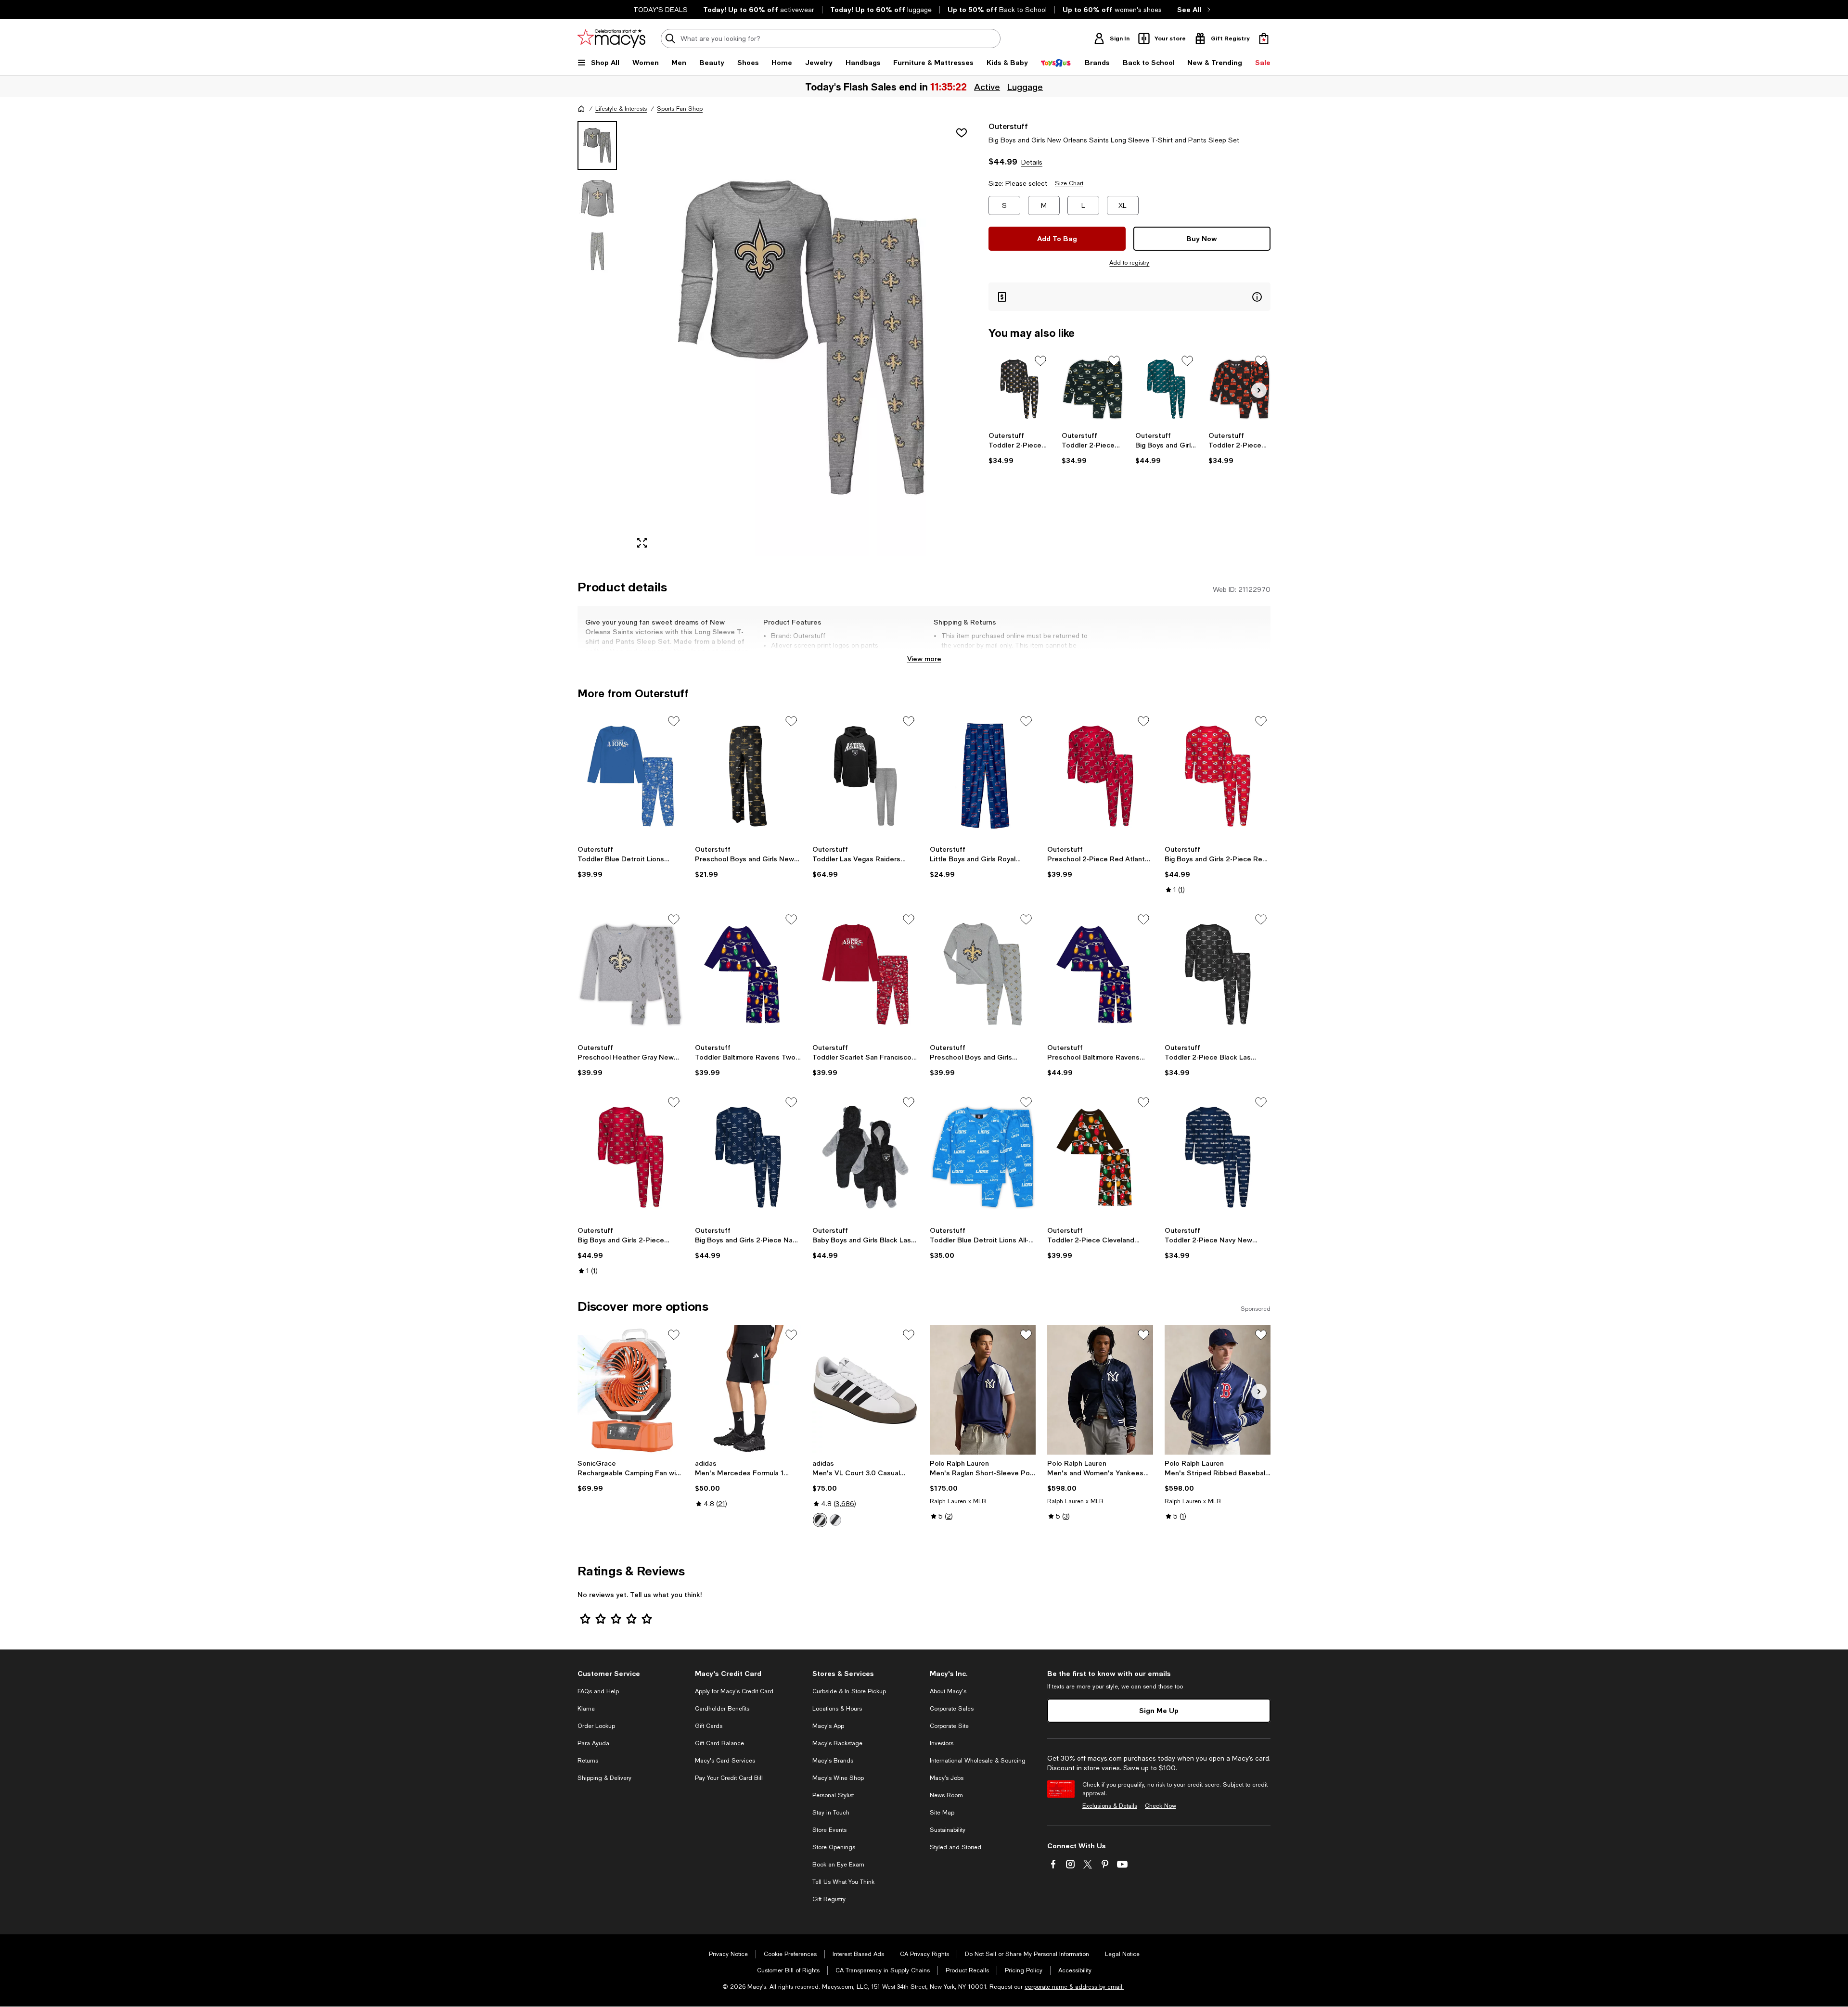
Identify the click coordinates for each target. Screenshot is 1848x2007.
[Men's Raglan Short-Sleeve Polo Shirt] (983, 1390)
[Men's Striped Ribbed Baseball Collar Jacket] (1218, 1390)
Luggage (1026, 87)
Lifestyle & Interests (621, 109)
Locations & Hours (837, 1709)
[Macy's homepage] (581, 109)
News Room (946, 1795)
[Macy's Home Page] (611, 38)
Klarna (586, 1709)
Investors (942, 1743)
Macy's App (828, 1726)
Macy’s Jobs (947, 1778)
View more (924, 658)
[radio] (820, 1520)
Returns (588, 1761)
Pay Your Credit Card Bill (729, 1778)
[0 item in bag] (1264, 38)
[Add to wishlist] (962, 133)
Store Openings (834, 1847)
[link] (1020, 448)
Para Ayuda (593, 1743)
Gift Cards (709, 1726)
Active (988, 87)
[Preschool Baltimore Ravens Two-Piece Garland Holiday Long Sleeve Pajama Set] (1100, 974)
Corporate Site (949, 1726)
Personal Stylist (833, 1795)
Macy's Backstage (837, 1743)
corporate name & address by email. (1074, 1987)
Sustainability (948, 1830)
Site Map (942, 1813)
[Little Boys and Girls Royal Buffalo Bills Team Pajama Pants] (983, 776)
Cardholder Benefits (722, 1709)
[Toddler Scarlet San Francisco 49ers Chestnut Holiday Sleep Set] (865, 974)
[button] (777, 339)
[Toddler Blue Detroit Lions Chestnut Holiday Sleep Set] (630, 776)
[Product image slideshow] (803, 339)
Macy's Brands (833, 1761)
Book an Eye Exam (838, 1865)
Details (1032, 162)
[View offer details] (1129, 297)
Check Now (1161, 1806)
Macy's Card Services (725, 1761)
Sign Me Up (1159, 1710)
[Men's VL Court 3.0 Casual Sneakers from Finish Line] (865, 1390)
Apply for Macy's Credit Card (734, 1691)
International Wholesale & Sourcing (978, 1761)
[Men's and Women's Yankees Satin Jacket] (1100, 1390)
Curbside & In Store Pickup (849, 1691)
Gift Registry (829, 1899)
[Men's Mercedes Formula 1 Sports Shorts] (748, 1390)
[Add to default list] (1040, 361)
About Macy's (948, 1691)
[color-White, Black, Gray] (820, 1520)
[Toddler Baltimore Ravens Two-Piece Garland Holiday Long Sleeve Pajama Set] (748, 974)
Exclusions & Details (1110, 1806)
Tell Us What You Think (843, 1882)
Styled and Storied (956, 1847)
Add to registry (1129, 263)
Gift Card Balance (719, 1743)
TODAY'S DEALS (661, 10)
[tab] (597, 145)
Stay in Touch (831, 1813)
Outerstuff (1008, 126)
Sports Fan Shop (680, 109)
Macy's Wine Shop (838, 1778)
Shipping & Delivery (604, 1778)
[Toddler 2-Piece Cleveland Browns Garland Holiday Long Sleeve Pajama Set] (1100, 1157)
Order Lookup (596, 1726)
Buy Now (1202, 238)
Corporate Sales (952, 1709)
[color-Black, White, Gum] (835, 1520)
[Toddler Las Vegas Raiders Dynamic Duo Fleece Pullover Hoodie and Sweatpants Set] (865, 776)
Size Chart (1069, 183)
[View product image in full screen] (642, 543)
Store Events (829, 1830)
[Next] (1259, 390)
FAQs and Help (598, 1691)
